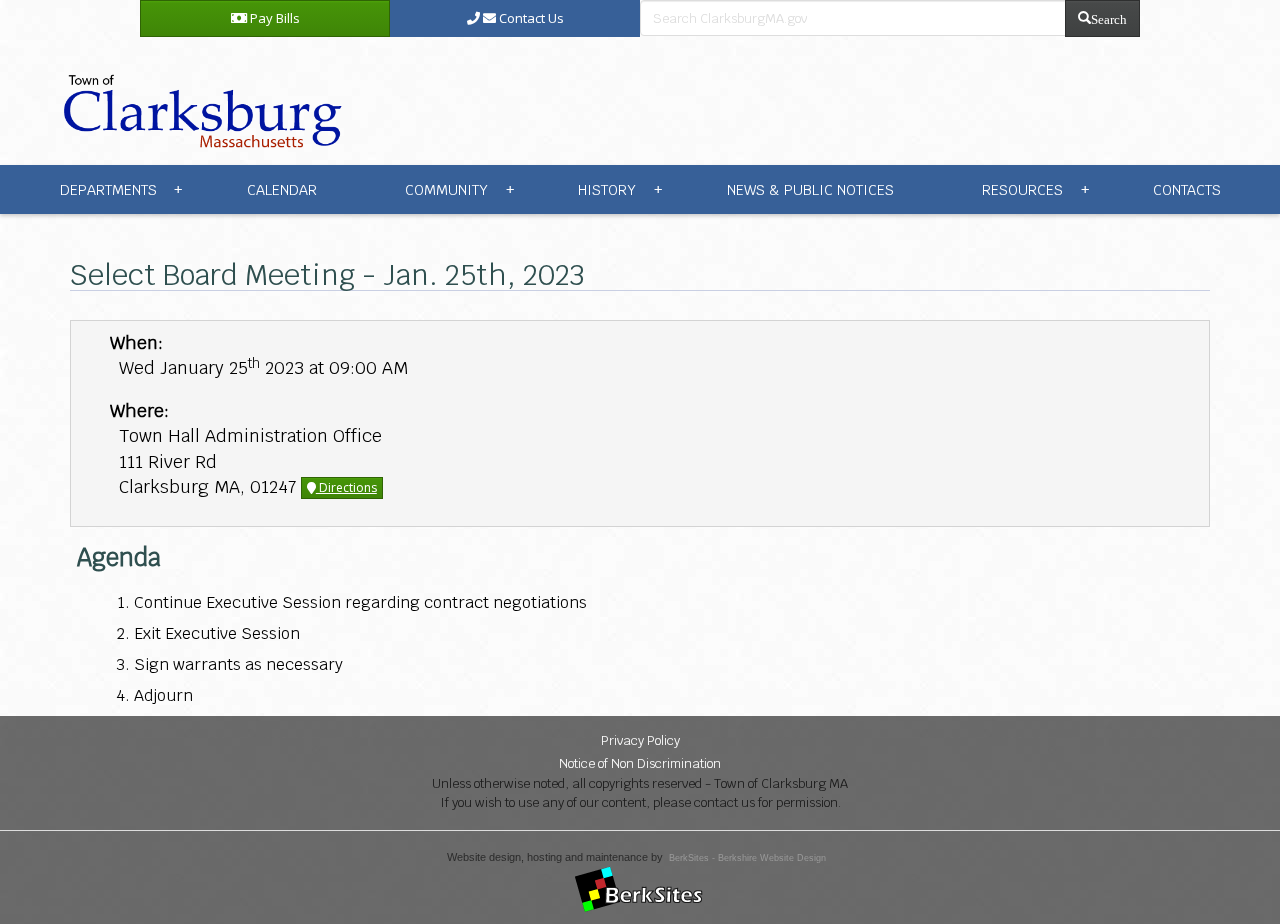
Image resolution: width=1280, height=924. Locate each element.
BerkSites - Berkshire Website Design (747, 858)
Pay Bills (273, 18)
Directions (346, 487)
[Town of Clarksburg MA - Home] (198, 99)
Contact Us (530, 18)
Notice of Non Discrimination (640, 763)
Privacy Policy (640, 740)
